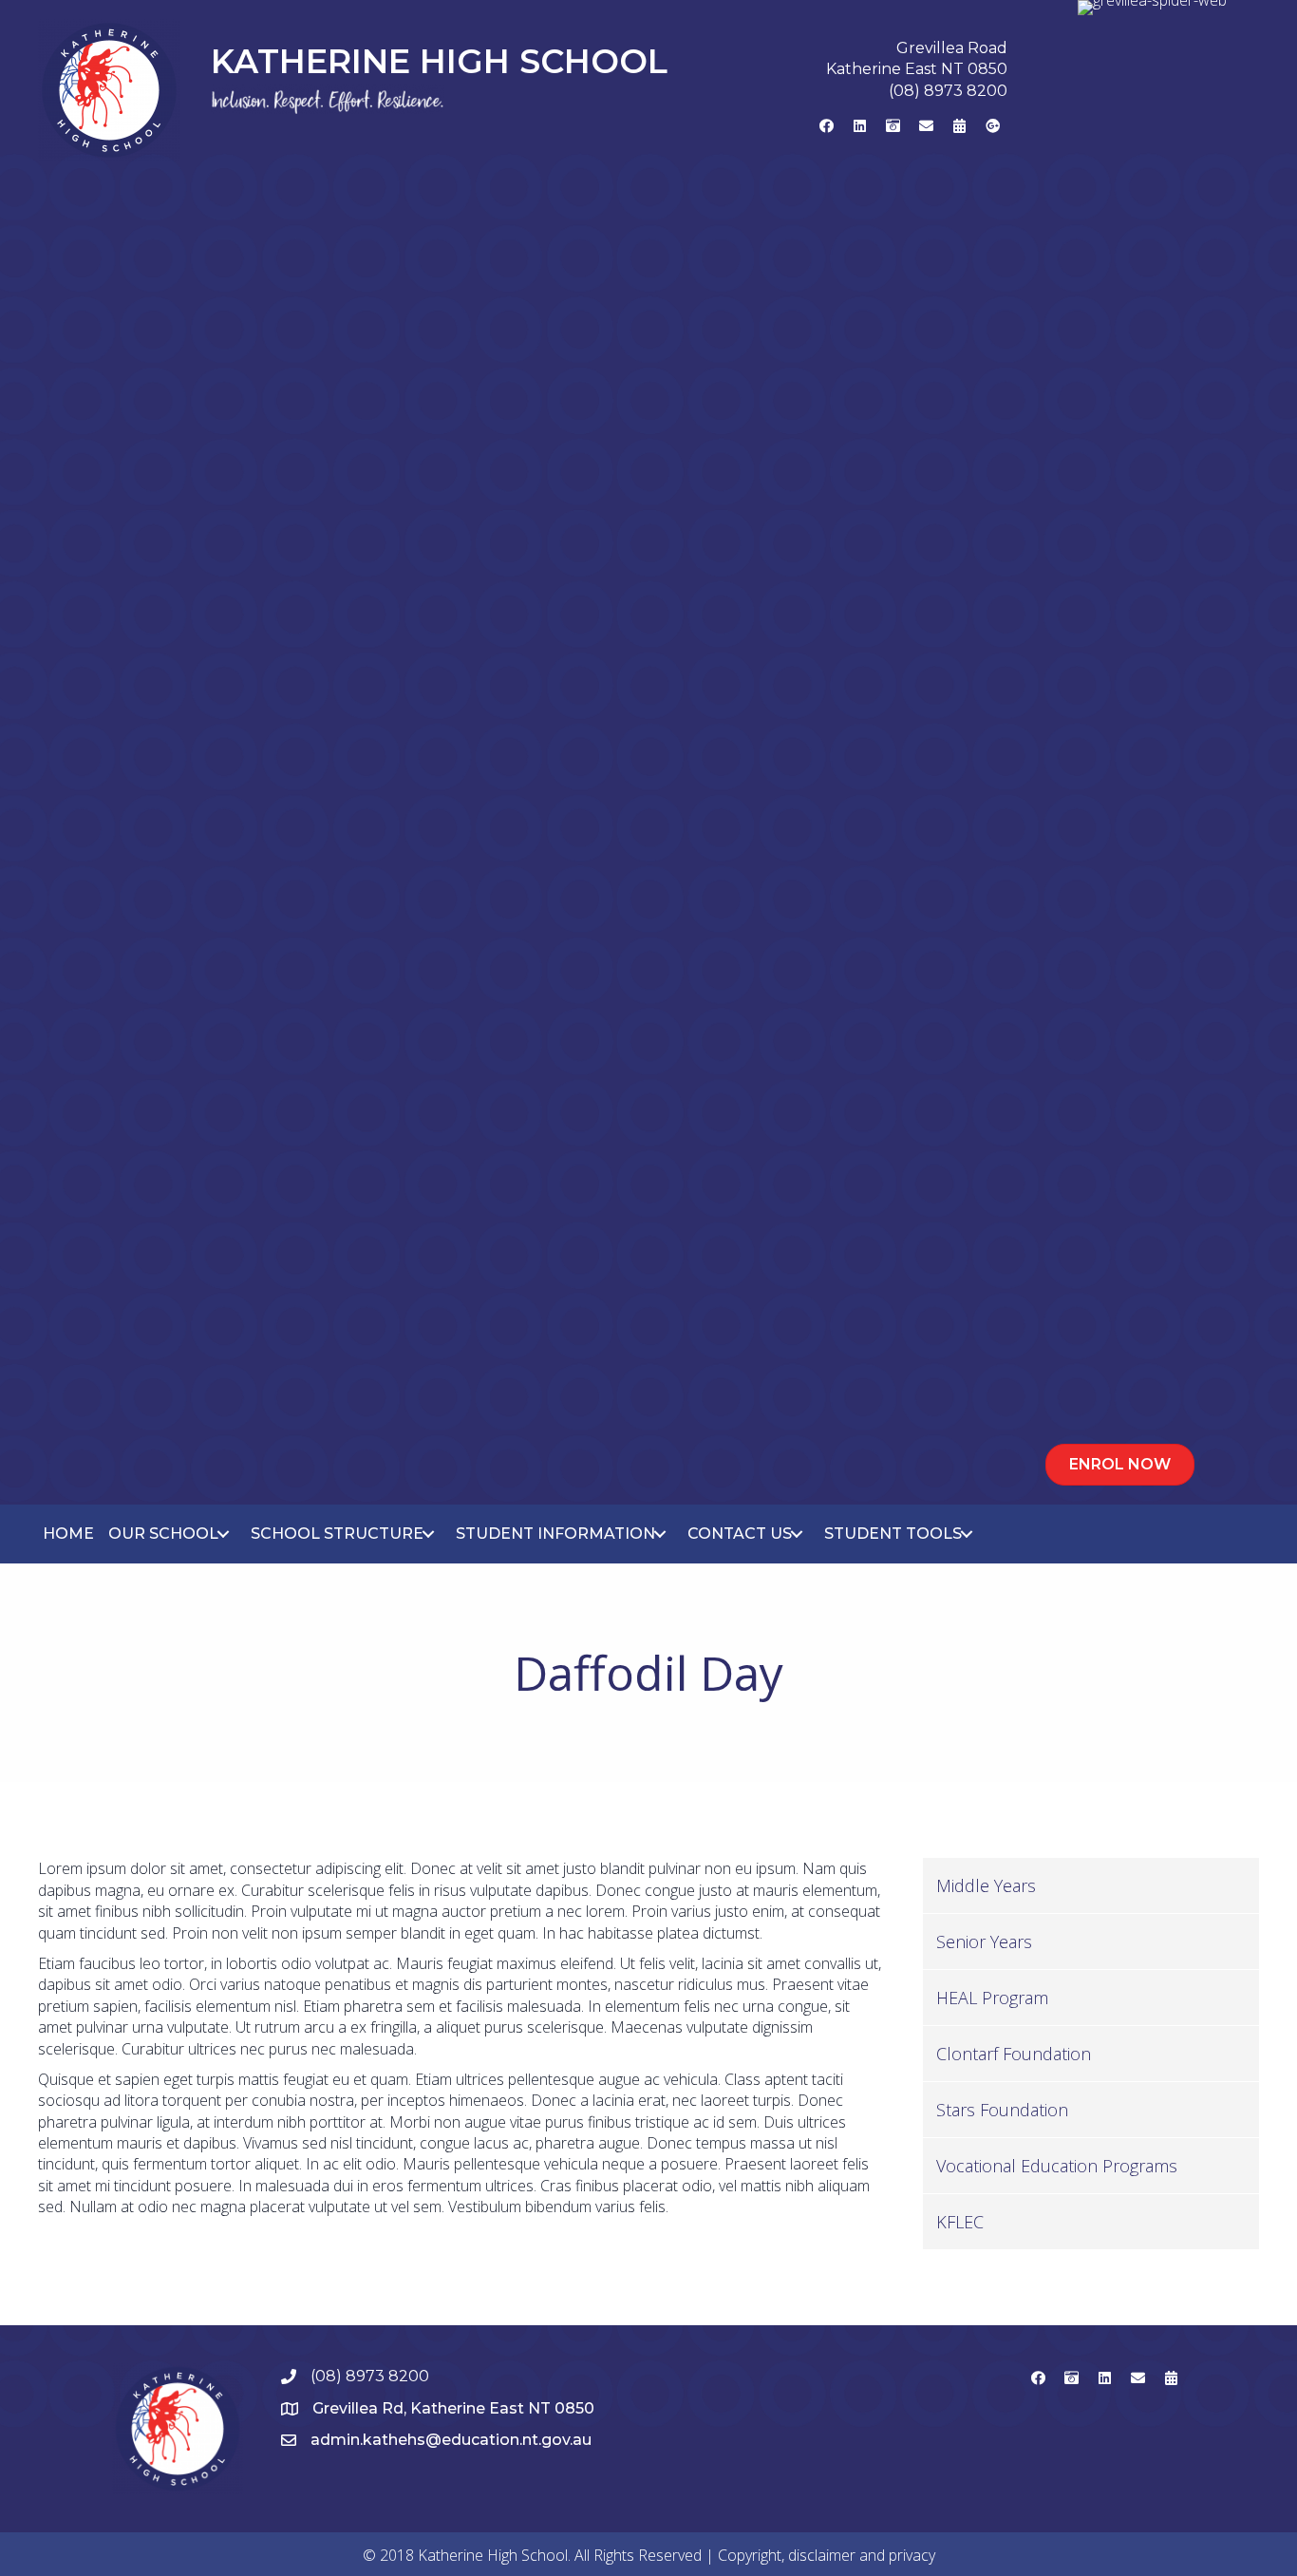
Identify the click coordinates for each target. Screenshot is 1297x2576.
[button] (827, 125)
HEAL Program (992, 1998)
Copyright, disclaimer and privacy (827, 2555)
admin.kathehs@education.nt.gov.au (451, 2440)
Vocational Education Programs (1057, 2166)
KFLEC (960, 2222)
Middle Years (986, 1885)
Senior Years (984, 1941)
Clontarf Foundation (1014, 2054)
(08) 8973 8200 (948, 91)
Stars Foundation (1002, 2110)
